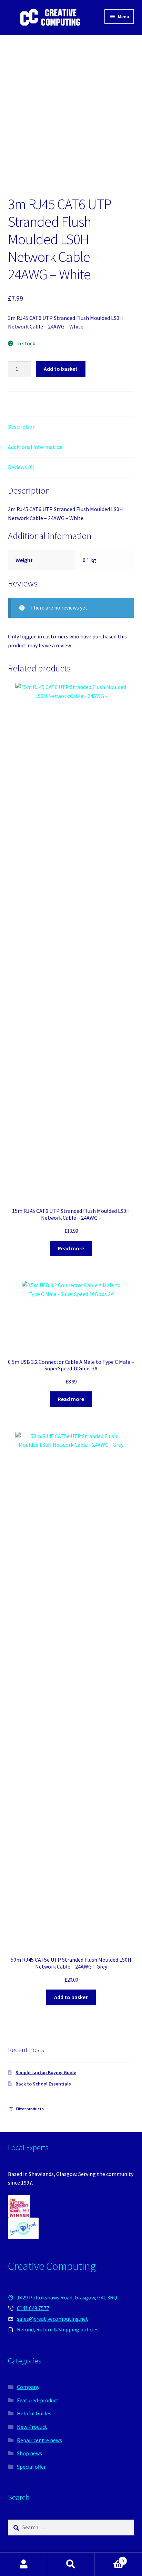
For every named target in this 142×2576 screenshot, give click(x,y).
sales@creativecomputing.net (53, 2319)
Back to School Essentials (43, 2084)
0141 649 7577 (33, 2308)
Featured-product (38, 2400)
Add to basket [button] (71, 1997)
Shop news (29, 2453)
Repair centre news (39, 2440)
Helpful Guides (34, 2413)
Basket (109, 2558)
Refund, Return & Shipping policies (58, 2329)
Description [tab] (22, 427)
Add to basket (61, 369)
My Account (24, 2564)
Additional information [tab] (35, 447)
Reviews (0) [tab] (21, 467)
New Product (32, 2427)
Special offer (31, 2467)
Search (71, 2564)
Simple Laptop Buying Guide (46, 2072)
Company (28, 2387)
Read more (71, 1248)
